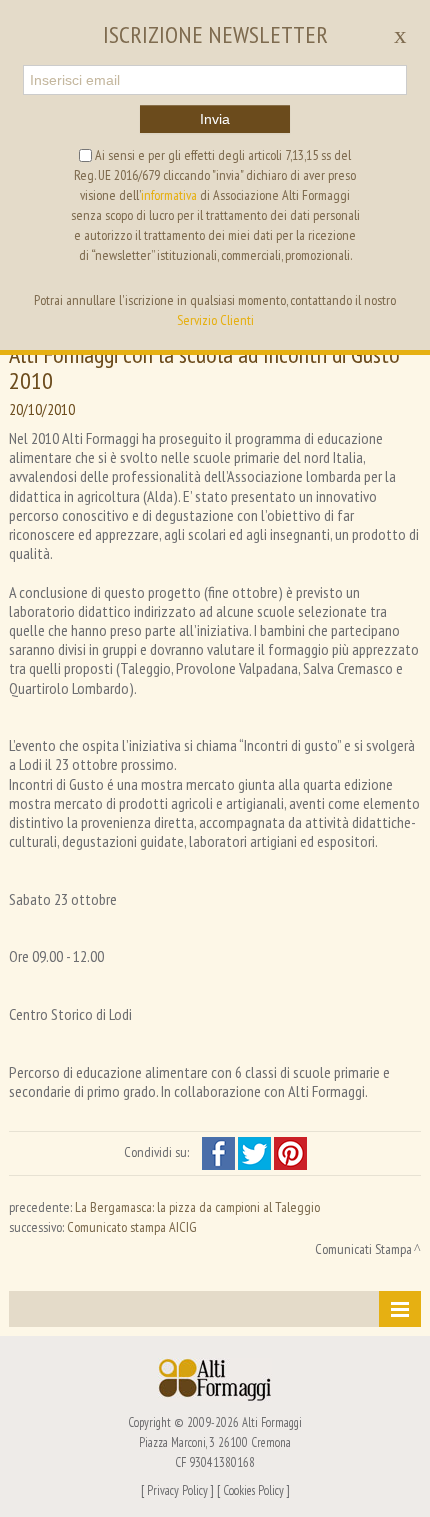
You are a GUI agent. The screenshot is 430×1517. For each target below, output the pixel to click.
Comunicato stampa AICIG (132, 1227)
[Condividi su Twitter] (256, 1152)
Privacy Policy (177, 1490)
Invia (215, 119)
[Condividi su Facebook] (220, 1152)
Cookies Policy (253, 1490)
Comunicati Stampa (363, 1249)
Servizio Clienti (215, 320)
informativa (169, 195)
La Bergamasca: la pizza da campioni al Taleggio (197, 1207)
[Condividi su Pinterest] (290, 1152)
